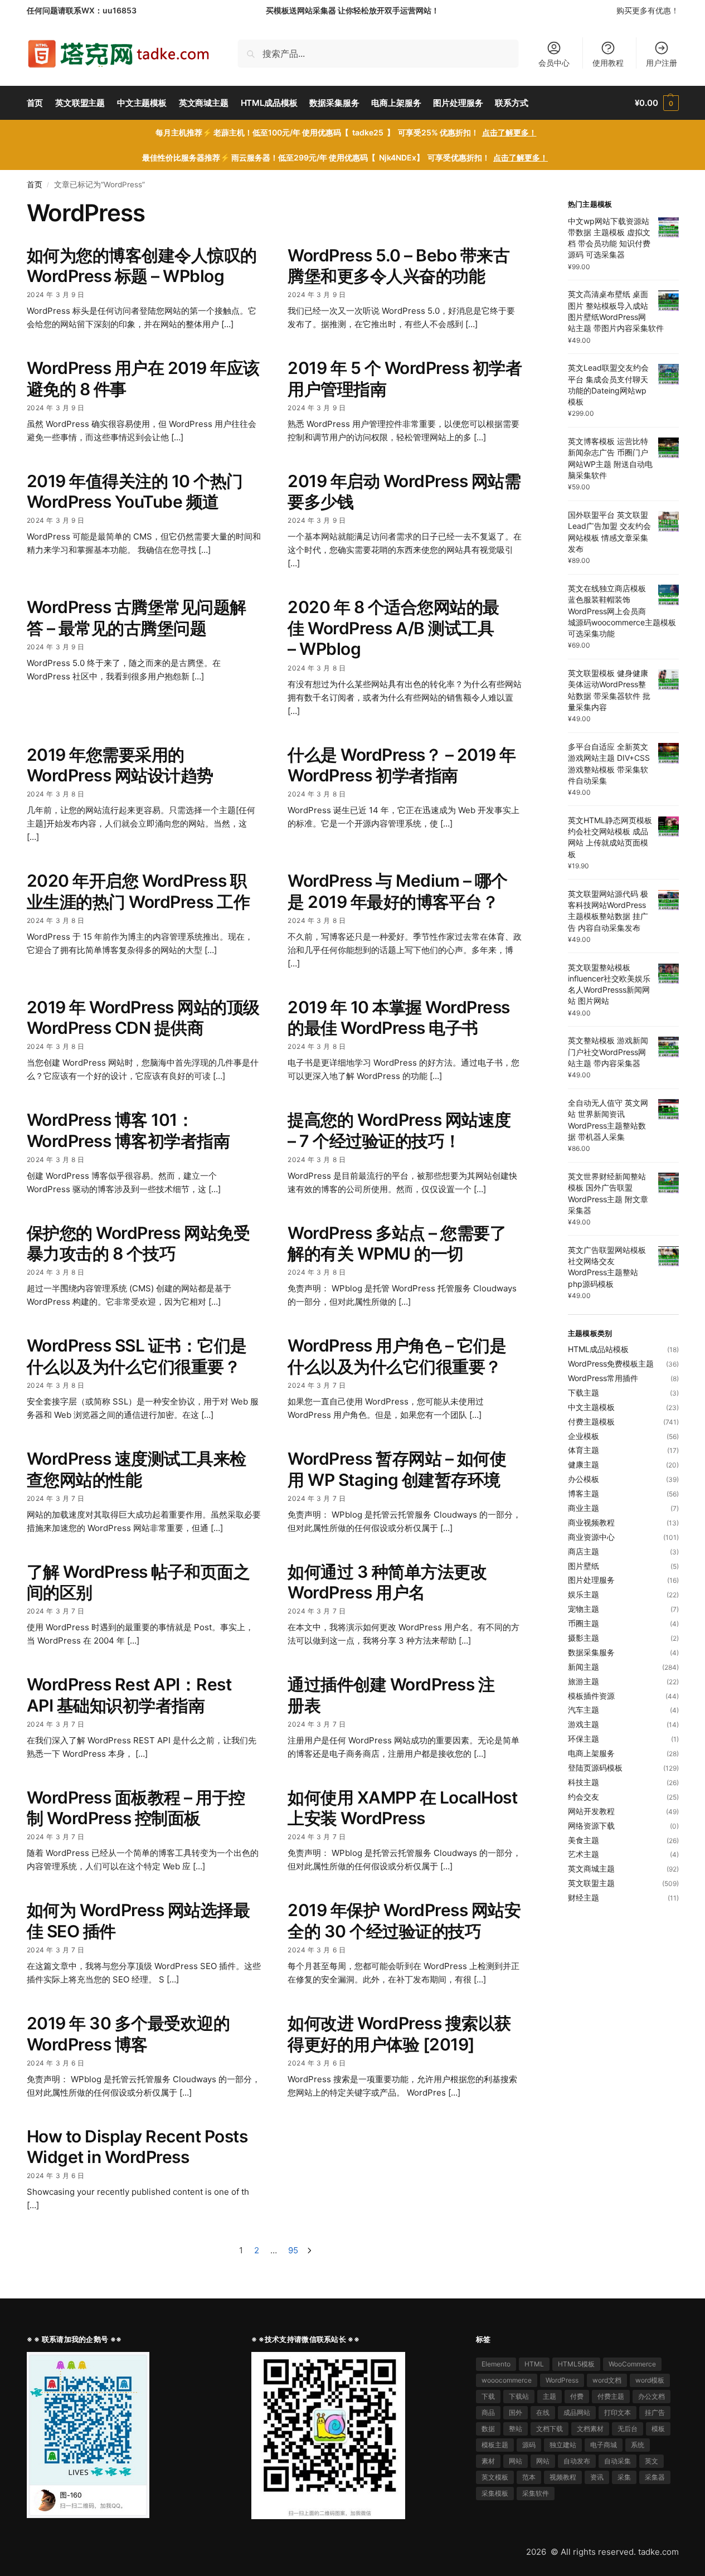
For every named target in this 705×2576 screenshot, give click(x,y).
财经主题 (584, 1897)
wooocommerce (507, 2380)
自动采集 (618, 2461)
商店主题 (584, 1551)
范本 (529, 2477)
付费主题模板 (591, 1421)
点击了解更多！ (509, 132)
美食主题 (584, 1840)
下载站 (519, 2396)
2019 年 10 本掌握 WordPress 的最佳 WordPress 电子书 (399, 1018)
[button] (657, 103)
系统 (638, 2445)
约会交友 (584, 1797)
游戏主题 (584, 1724)
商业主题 (584, 1508)
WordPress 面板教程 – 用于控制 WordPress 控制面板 (136, 1808)
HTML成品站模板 (598, 1349)
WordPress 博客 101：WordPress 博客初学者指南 (128, 1130)
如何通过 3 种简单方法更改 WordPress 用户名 (387, 1582)
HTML (534, 2364)
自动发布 (577, 2461)
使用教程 (608, 63)
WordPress (562, 2380)
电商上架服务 (591, 1753)
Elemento (496, 2364)
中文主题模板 (591, 1407)
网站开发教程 (591, 1811)
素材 (488, 2461)
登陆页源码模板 (595, 1768)
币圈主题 (584, 1623)
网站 (516, 2461)
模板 (658, 2429)
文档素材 (590, 2429)
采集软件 (536, 2493)
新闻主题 (584, 1667)
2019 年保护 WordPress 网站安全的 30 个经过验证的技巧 (404, 1921)
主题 (550, 2396)
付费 (577, 2396)
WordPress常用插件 (603, 1378)
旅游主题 (584, 1681)
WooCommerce (632, 2364)
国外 (516, 2412)
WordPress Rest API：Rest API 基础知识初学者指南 (129, 1695)
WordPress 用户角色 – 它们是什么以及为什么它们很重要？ (397, 1356)
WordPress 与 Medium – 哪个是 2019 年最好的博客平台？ (398, 891)
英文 (651, 2461)
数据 (488, 2429)
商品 (488, 2412)
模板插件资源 (591, 1696)
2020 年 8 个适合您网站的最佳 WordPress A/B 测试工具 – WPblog (393, 628)
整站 (516, 2429)
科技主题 (584, 1782)
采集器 (655, 2477)
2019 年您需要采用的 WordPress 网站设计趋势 (120, 765)
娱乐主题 (584, 1594)
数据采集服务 (591, 1652)
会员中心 (554, 63)
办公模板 (584, 1479)
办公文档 (651, 2396)
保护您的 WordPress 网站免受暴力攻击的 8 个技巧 (138, 1243)
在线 (543, 2412)
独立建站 (563, 2445)
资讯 (597, 2477)
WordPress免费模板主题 (611, 1364)
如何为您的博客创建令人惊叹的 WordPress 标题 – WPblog (142, 266)
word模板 (650, 2380)
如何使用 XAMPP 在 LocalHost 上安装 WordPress (402, 1808)
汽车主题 (584, 1710)
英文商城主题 (591, 1868)
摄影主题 (584, 1638)
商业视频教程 (591, 1522)
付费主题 (611, 2396)
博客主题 (584, 1493)
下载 (488, 2396)
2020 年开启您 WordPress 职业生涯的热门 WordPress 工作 (138, 891)
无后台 (628, 2429)
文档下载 (550, 2429)
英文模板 (495, 2477)
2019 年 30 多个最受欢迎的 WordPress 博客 (128, 2034)
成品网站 (577, 2412)
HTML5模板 (576, 2364)
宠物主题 (584, 1609)
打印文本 (618, 2412)
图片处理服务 (591, 1580)
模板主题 (495, 2445)
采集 (624, 2477)
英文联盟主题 (591, 1883)
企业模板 (584, 1436)
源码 (529, 2445)
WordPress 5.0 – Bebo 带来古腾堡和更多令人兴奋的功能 (398, 266)
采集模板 (495, 2493)
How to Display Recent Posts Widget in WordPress (137, 2147)
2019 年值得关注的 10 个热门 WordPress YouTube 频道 (135, 492)
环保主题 (584, 1739)
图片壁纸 (584, 1566)
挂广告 (655, 2412)
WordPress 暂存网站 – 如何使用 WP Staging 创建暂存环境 (397, 1469)
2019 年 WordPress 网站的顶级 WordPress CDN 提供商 (143, 1018)
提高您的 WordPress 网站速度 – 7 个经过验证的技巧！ (399, 1130)
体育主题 (584, 1450)
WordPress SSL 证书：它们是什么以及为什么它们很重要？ (137, 1356)
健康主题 (584, 1464)
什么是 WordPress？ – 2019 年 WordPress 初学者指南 (402, 765)
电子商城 (604, 2445)
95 (293, 2250)
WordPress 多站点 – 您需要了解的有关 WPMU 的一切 (397, 1243)
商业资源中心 (591, 1537)
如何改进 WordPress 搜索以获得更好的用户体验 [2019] (399, 2034)
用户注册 (662, 63)
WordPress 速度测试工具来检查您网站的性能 (137, 1469)
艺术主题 (584, 1854)
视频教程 (563, 2477)
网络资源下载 (591, 1826)
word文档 (607, 2380)
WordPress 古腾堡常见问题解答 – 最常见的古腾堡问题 (137, 618)
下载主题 (584, 1393)
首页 (35, 184)
